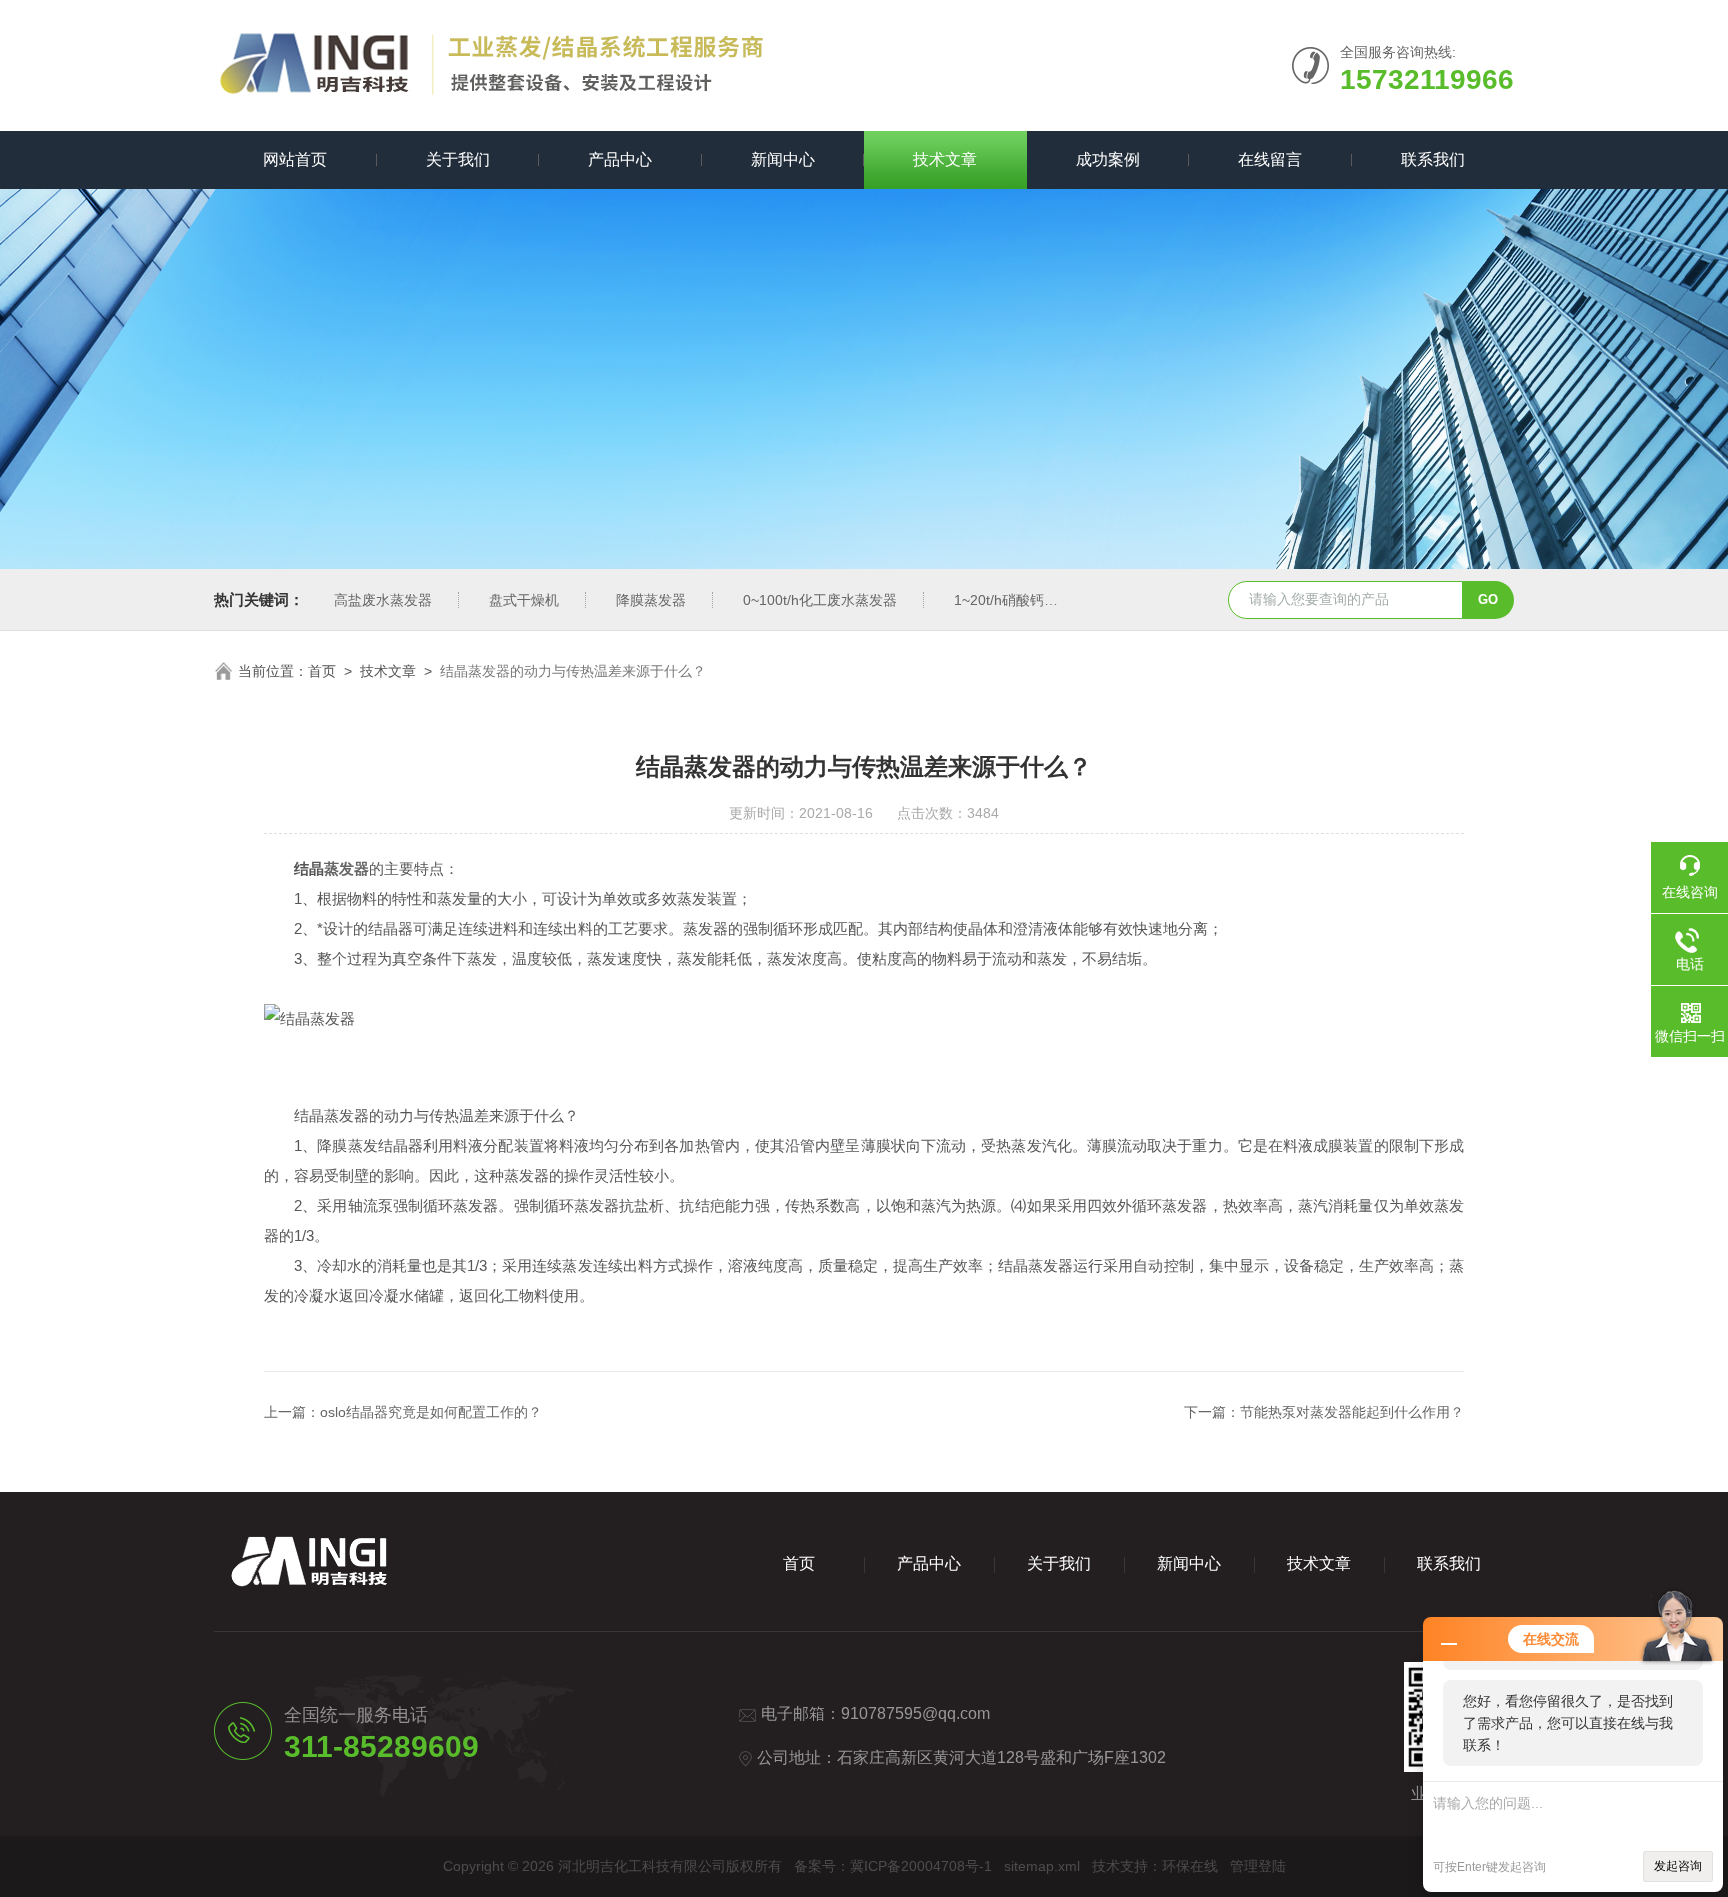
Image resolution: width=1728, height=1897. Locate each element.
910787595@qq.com (915, 1713)
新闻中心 (783, 159)
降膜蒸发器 (651, 600)
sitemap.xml (1042, 1866)
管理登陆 (1258, 1866)
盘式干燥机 (524, 600)
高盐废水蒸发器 (383, 600)
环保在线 (1190, 1866)
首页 (322, 671)
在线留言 (1270, 159)
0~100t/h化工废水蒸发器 (820, 600)
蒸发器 (346, 868)
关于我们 (458, 159)
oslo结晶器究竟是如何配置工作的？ (431, 1412)
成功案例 (1108, 159)
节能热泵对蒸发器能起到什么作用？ (1352, 1412)
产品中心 (620, 159)
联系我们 (1433, 159)
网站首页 (295, 159)
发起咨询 (1678, 1866)
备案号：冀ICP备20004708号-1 (893, 1866)
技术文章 (945, 159)
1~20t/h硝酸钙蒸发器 (1020, 600)
